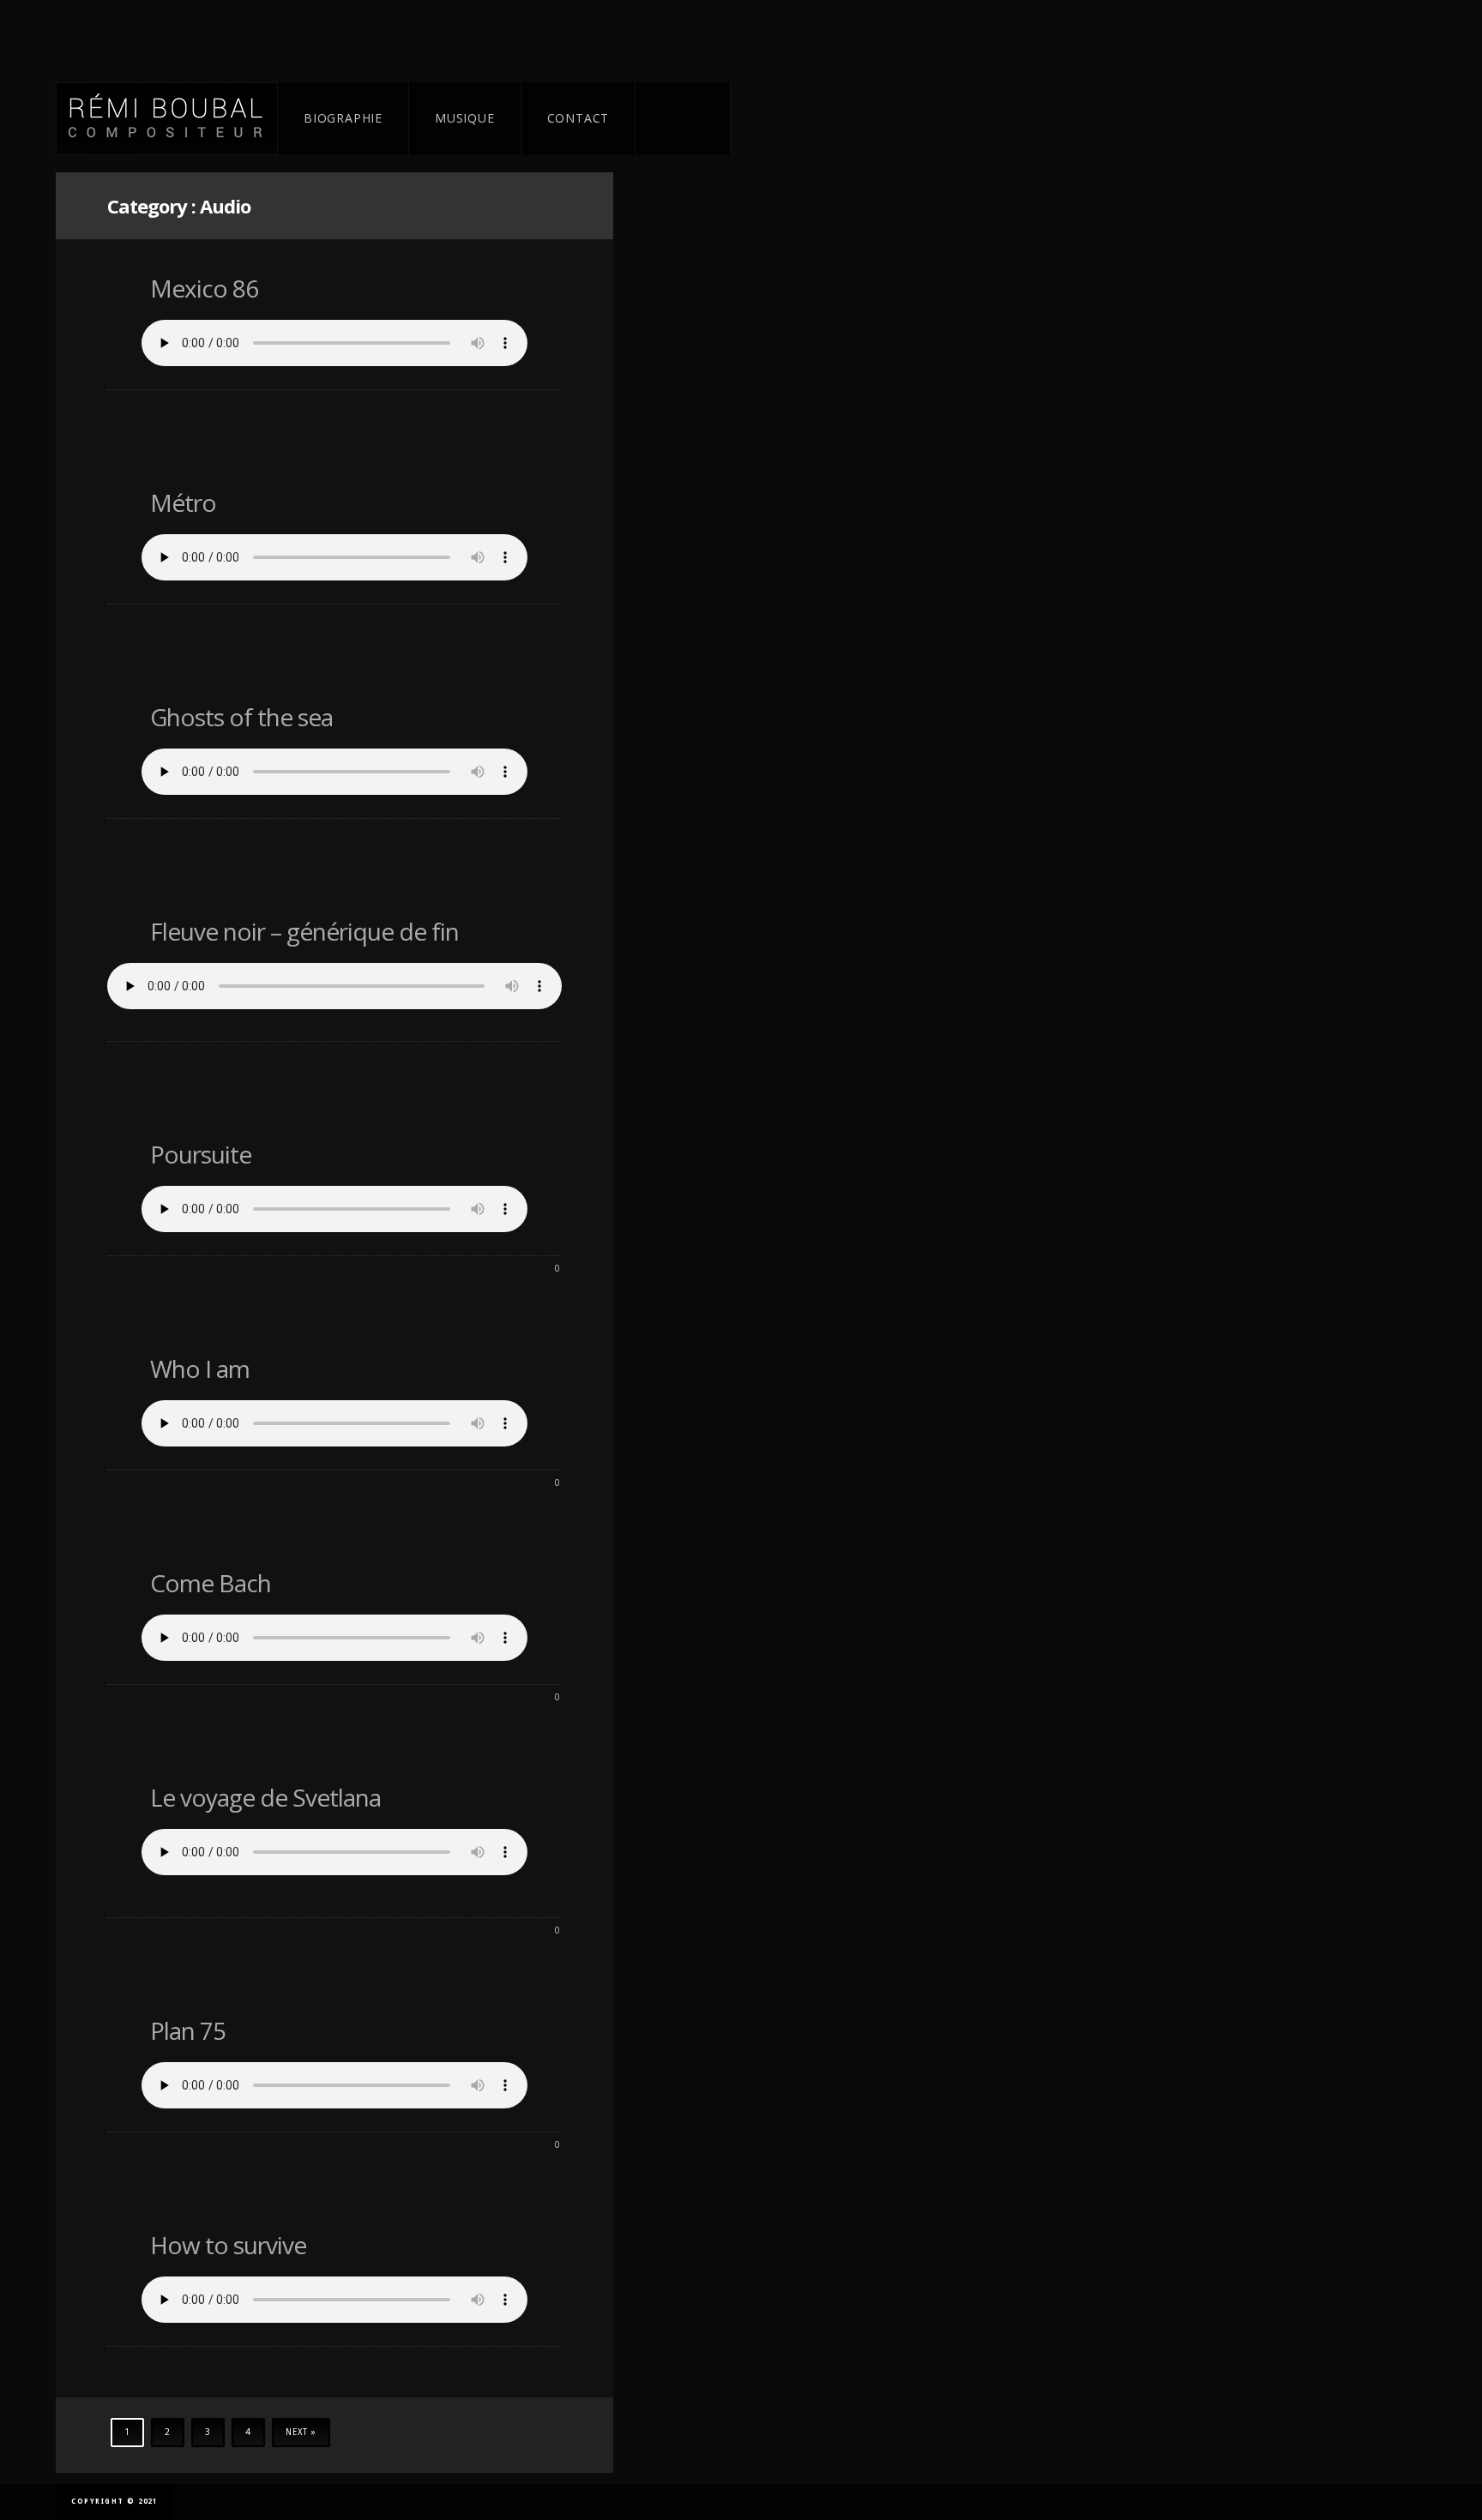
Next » (301, 2432)
